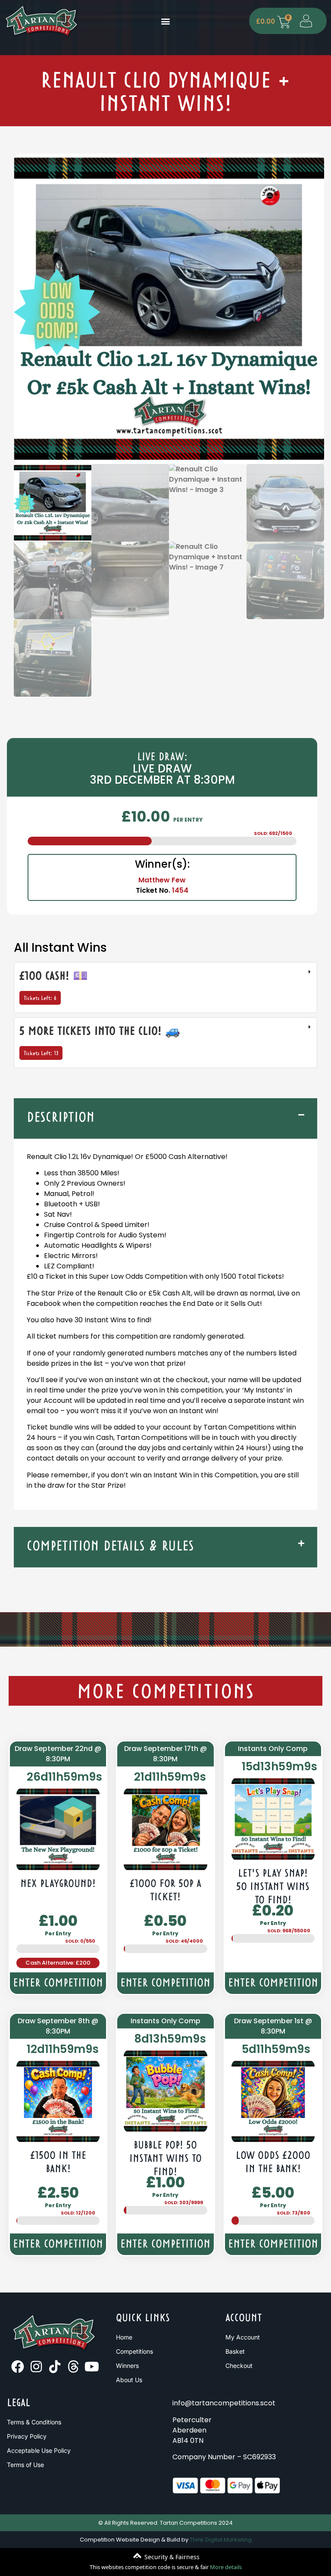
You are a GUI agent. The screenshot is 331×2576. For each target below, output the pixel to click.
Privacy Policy (27, 2436)
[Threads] (73, 2367)
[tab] (165, 987)
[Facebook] (18, 2367)
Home (124, 2337)
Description (61, 1118)
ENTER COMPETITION (58, 1984)
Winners (127, 2366)
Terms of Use (25, 2465)
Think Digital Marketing (221, 2540)
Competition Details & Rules (110, 1547)
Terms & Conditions (34, 2422)
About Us (129, 2380)
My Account (243, 2337)
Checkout (239, 2366)
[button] (165, 21)
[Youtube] (92, 2367)
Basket (235, 2351)
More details (226, 2567)
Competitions (134, 2351)
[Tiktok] (55, 2367)
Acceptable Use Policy (39, 2450)
